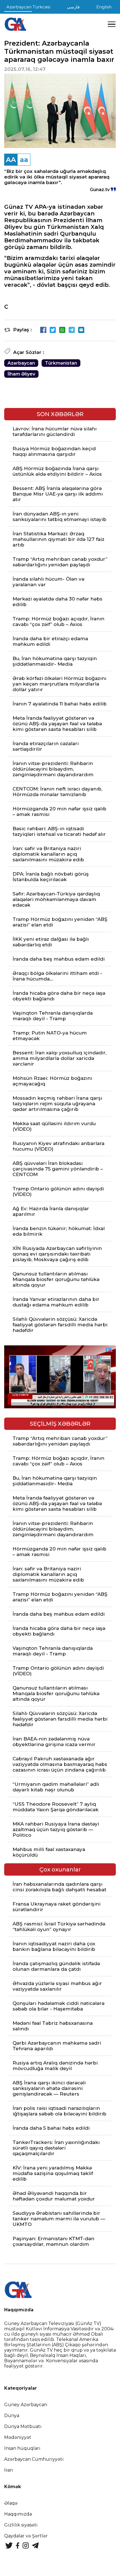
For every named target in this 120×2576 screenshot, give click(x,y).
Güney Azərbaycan (26, 2405)
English (104, 7)
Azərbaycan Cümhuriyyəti (34, 2459)
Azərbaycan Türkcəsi (28, 7)
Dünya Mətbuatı (23, 2426)
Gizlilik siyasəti (21, 2525)
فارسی (73, 7)
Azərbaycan (21, 363)
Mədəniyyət (18, 2437)
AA (11, 160)
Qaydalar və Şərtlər (26, 2536)
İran (9, 2470)
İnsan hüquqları (22, 2448)
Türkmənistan (61, 363)
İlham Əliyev (21, 374)
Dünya (12, 2416)
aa (24, 160)
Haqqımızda (18, 2514)
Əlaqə (11, 2503)
